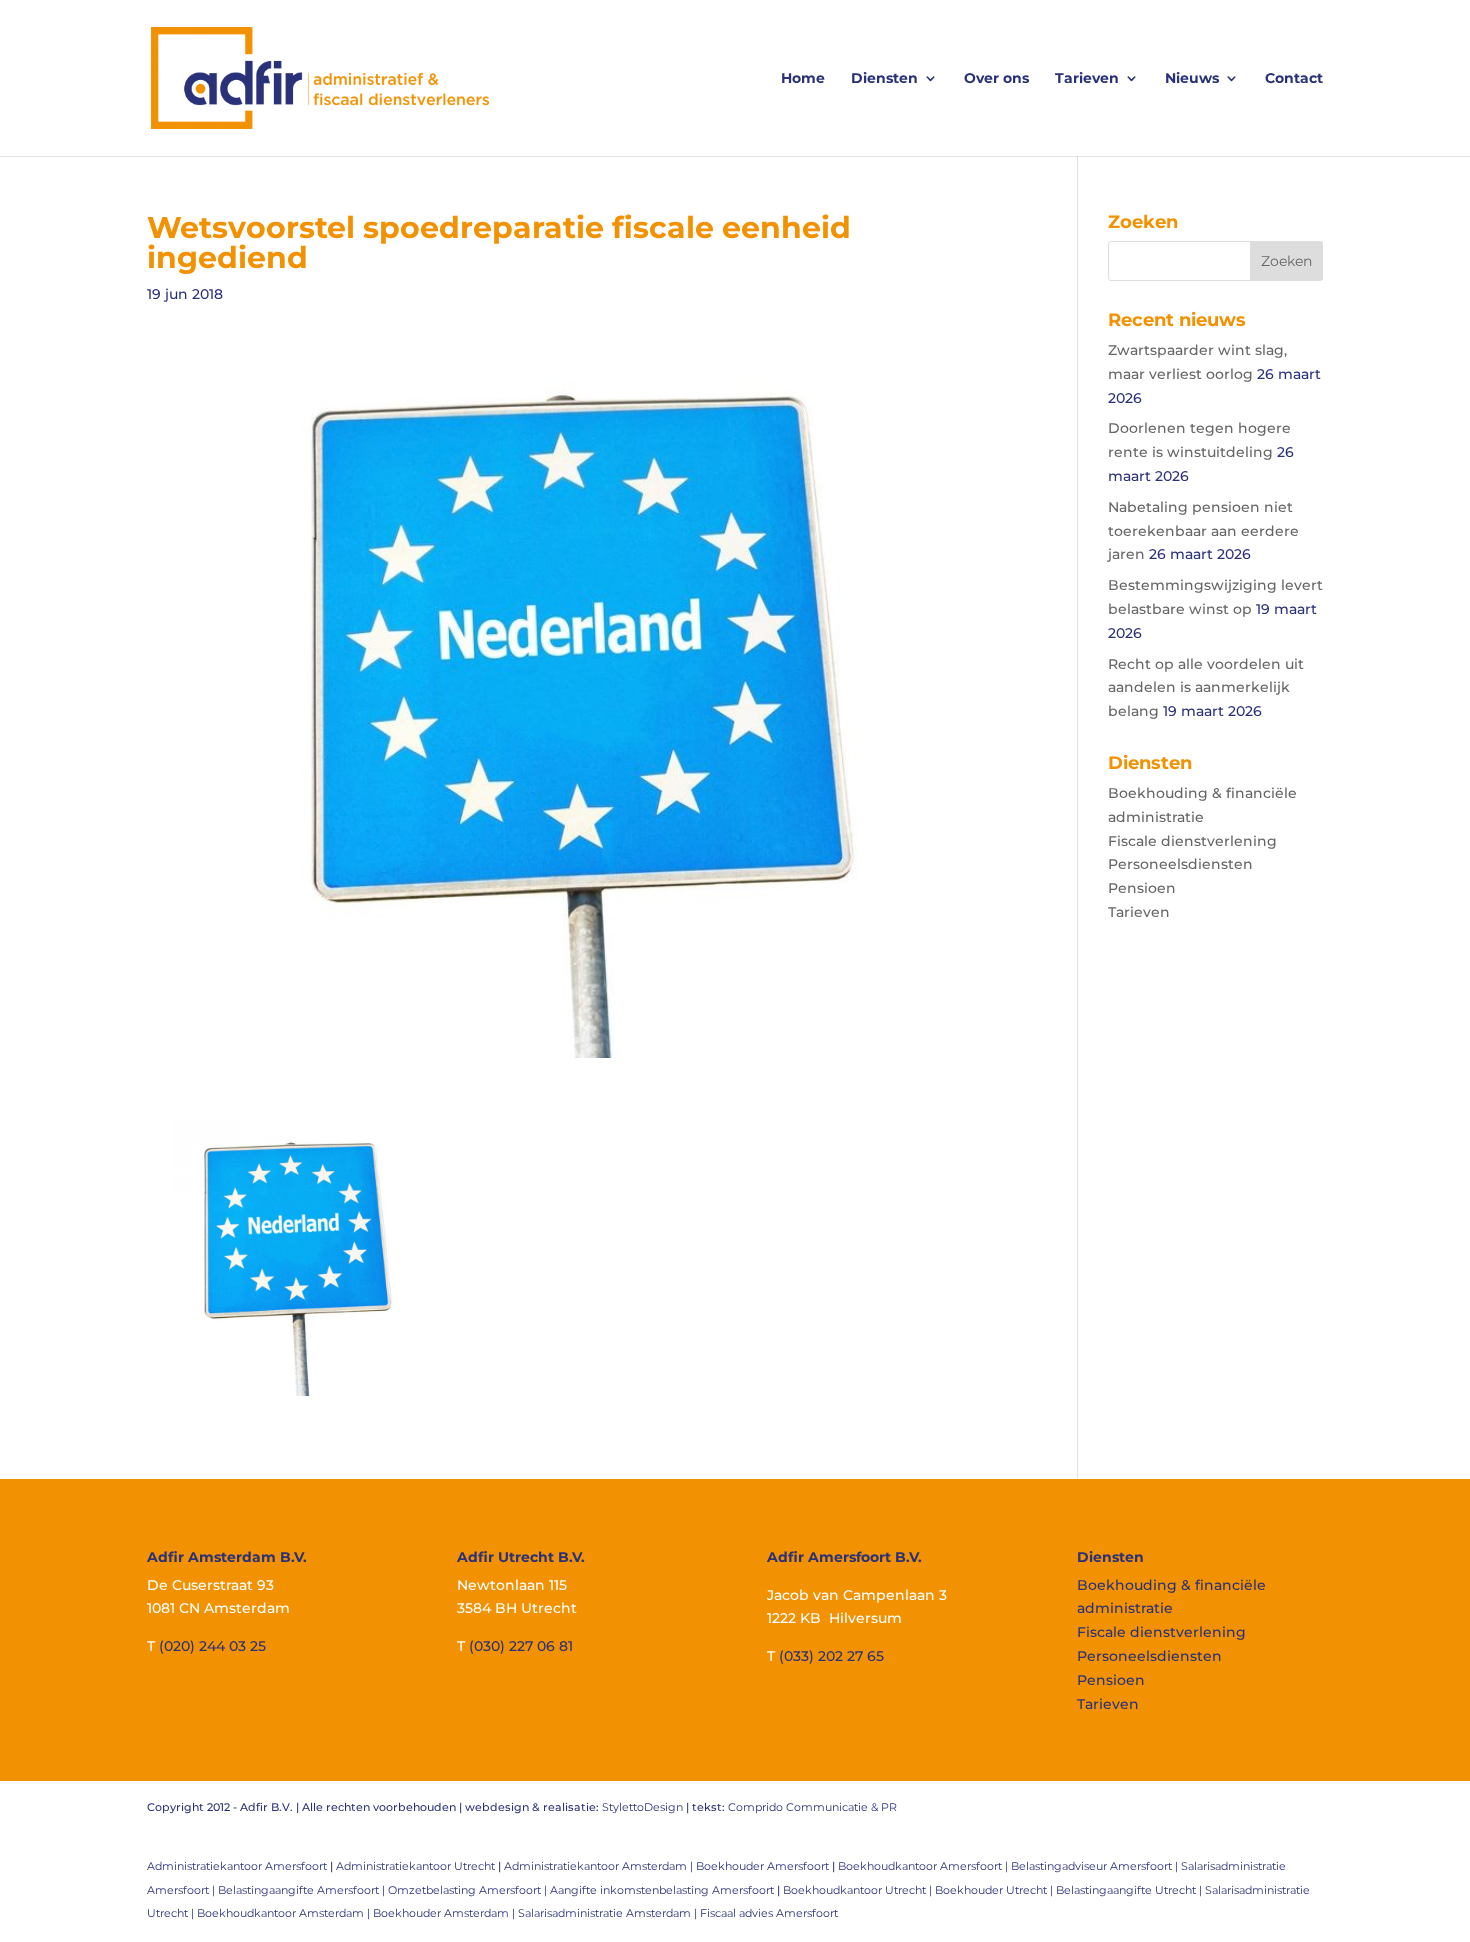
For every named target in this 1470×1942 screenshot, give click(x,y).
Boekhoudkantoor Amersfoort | (924, 1866)
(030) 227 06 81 (521, 1646)
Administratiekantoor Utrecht (415, 1866)
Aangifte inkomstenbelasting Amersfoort (662, 1890)
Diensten (884, 79)
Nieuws (1192, 79)
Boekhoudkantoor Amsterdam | (285, 1913)
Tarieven (1087, 79)
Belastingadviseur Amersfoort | (1096, 1866)
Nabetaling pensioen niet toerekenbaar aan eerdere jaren (1203, 531)
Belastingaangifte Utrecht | (1130, 1890)
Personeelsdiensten (1180, 864)
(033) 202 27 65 (831, 1656)
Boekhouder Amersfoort (762, 1866)
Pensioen (1142, 888)
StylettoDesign (642, 1807)
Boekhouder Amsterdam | (445, 1913)
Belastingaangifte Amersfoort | (303, 1890)
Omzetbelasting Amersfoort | (469, 1890)
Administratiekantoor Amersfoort (237, 1866)
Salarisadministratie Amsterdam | (609, 1913)
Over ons (996, 79)
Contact (1294, 79)
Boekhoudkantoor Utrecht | (859, 1890)
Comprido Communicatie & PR (812, 1807)
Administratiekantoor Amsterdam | (600, 1866)
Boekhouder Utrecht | (995, 1890)
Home (803, 79)
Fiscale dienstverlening (1192, 841)
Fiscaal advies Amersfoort (769, 1913)
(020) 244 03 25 (212, 1646)
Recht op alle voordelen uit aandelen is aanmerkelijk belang (1206, 688)
